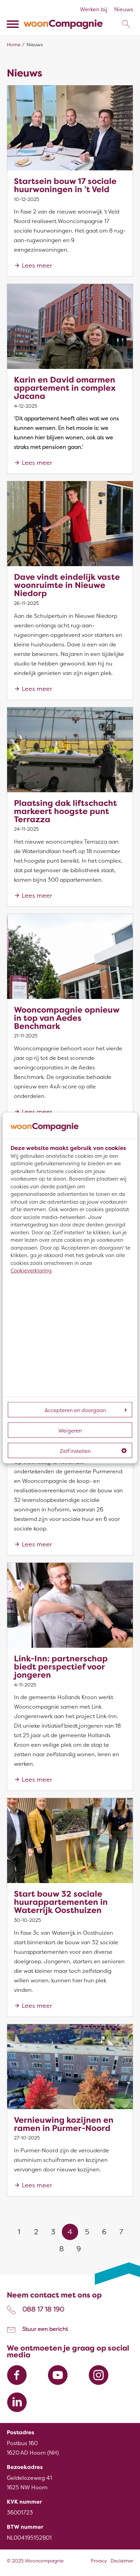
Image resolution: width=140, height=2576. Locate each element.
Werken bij (94, 10)
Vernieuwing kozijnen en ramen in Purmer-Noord (64, 2124)
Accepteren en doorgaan (75, 1411)
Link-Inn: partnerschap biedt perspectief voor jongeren (61, 1667)
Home (14, 45)
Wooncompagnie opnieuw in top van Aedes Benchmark (67, 1018)
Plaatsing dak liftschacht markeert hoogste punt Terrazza (65, 811)
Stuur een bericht (45, 2329)
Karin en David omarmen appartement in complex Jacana (65, 388)
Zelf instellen (75, 1452)
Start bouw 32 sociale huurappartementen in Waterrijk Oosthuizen (61, 1902)
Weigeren (70, 1431)
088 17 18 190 (43, 2309)
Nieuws (124, 10)
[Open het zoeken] (126, 24)
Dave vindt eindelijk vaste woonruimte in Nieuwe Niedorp (67, 585)
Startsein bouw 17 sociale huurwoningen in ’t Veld (65, 185)
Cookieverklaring (31, 1271)
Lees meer (37, 266)
